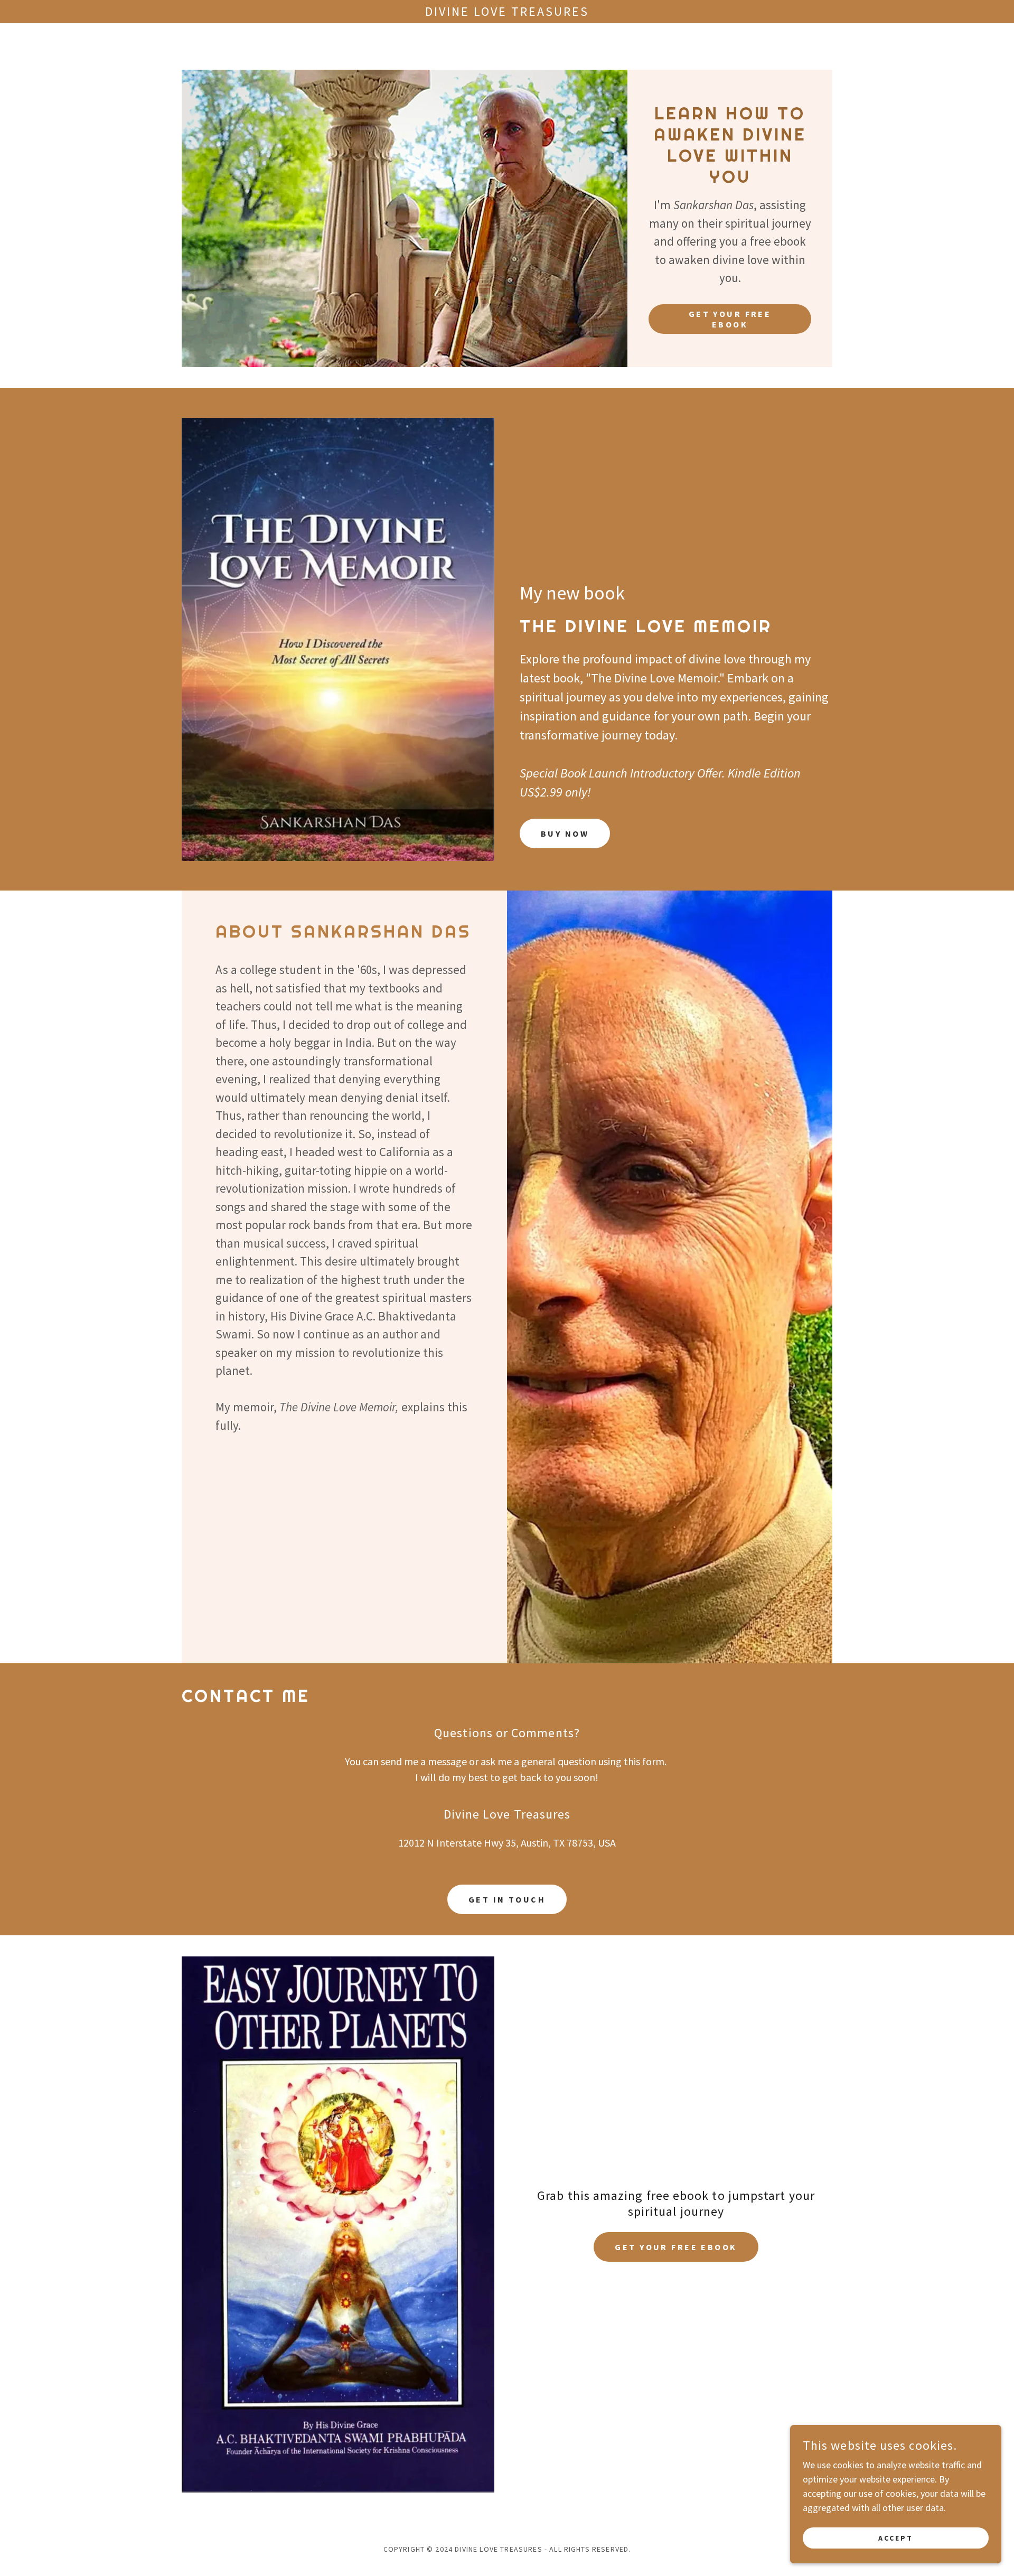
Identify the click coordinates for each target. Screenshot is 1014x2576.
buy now (565, 833)
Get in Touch (507, 1899)
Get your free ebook (730, 319)
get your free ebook (676, 2247)
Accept (896, 2538)
